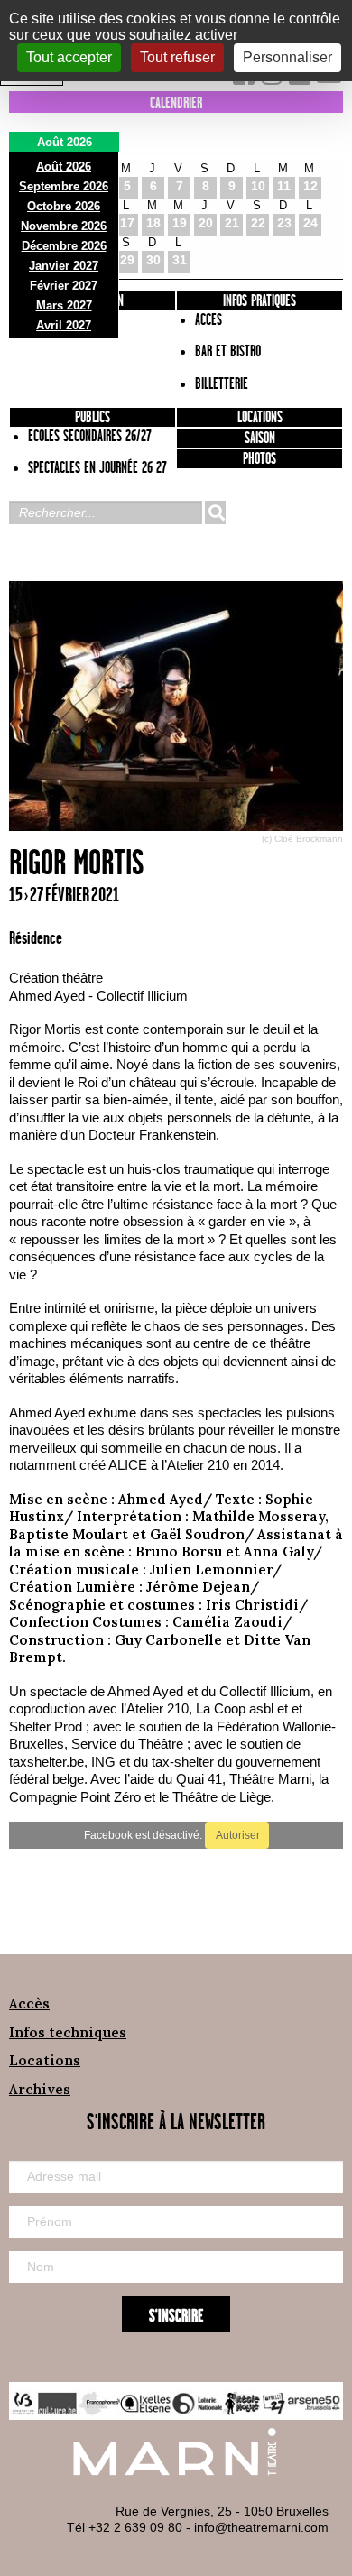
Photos (259, 459)
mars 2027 (64, 305)
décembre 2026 (64, 246)
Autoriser (237, 1835)
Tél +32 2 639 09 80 (125, 2527)
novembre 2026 (64, 226)
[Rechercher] (215, 512)
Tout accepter (69, 57)
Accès (29, 2004)
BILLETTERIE (222, 384)
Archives (40, 2089)
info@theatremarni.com (261, 2527)
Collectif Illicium (142, 996)
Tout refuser (177, 57)
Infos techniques (68, 2032)
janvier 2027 (64, 266)
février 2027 (64, 286)
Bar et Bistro (228, 352)
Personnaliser (287, 57)
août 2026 (64, 166)
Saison (260, 439)
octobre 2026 (64, 206)
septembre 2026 (64, 186)
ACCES (208, 320)
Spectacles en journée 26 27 (97, 468)
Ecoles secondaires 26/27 (90, 437)
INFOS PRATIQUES (259, 301)
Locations (260, 418)
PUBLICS (93, 418)
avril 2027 (64, 325)
